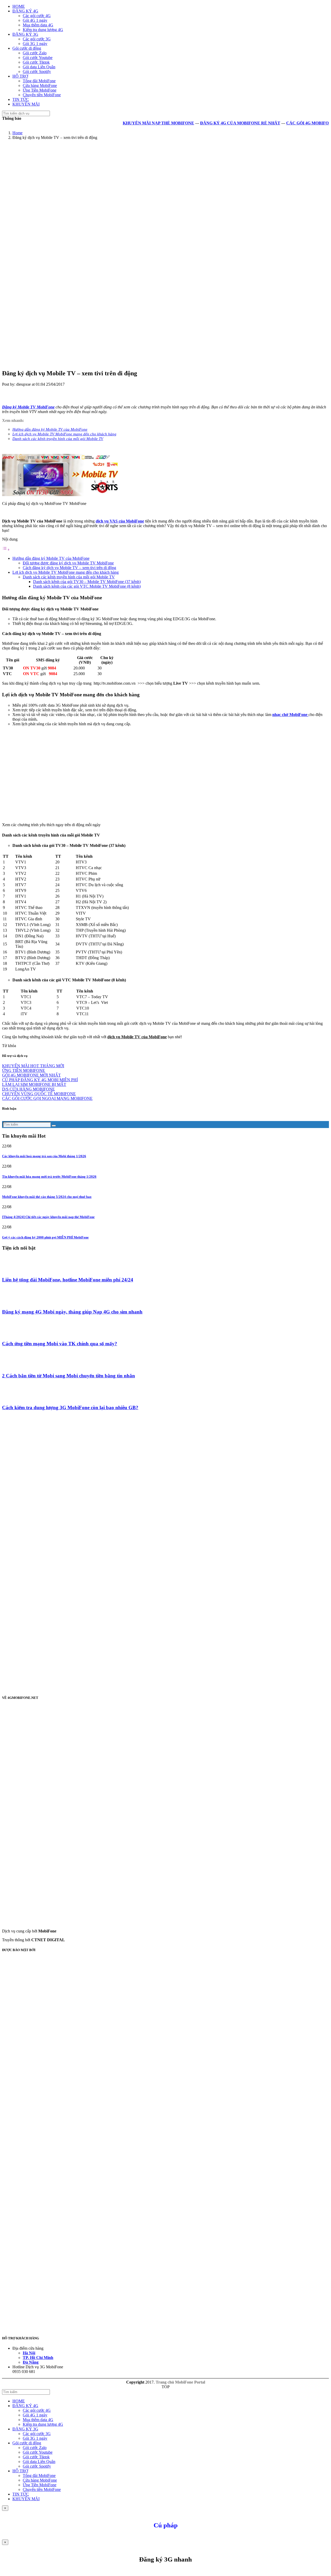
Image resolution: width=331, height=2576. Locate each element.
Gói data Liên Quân (39, 67)
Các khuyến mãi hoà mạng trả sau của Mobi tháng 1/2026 (44, 1156)
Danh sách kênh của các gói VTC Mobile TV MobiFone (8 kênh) (87, 586)
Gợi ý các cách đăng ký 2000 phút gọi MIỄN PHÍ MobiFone (45, 1237)
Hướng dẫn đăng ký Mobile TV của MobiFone (51, 558)
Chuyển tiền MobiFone (42, 95)
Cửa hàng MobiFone (40, 85)
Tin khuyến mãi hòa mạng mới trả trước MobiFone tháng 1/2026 (49, 1177)
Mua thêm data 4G (38, 25)
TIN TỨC (21, 99)
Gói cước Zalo (35, 53)
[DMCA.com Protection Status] (116, 2109)
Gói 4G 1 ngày (35, 20)
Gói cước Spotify (37, 72)
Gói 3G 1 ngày (35, 44)
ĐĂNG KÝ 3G (25, 34)
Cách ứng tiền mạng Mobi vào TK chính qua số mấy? (60, 1344)
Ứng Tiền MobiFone (40, 90)
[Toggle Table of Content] (6, 550)
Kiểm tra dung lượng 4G (43, 30)
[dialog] (165, 2557)
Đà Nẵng (31, 2362)
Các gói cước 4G (37, 16)
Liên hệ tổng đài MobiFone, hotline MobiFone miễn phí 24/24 (68, 1280)
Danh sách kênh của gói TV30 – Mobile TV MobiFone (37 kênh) (87, 582)
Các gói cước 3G (37, 39)
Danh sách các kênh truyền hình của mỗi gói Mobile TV (69, 577)
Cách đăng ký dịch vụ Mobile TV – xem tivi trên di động (69, 568)
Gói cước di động (27, 48)
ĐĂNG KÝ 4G (25, 11)
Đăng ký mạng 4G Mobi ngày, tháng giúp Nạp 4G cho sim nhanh (72, 1312)
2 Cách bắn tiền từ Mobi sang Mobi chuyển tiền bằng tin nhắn (69, 1376)
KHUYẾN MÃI (26, 104)
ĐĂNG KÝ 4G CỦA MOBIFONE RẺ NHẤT (213, 123)
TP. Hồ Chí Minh (38, 2358)
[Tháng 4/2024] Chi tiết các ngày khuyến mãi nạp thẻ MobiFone (48, 1217)
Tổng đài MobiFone (39, 81)
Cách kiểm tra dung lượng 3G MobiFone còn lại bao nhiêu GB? (70, 1408)
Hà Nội (29, 2353)
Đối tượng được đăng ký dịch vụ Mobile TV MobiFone (68, 563)
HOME (19, 6)
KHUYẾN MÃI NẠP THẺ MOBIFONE (132, 123)
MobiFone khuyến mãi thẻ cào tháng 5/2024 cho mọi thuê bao (47, 1197)
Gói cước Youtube (38, 58)
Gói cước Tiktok (36, 62)
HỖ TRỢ (20, 76)
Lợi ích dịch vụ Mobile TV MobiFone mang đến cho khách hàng (66, 572)
